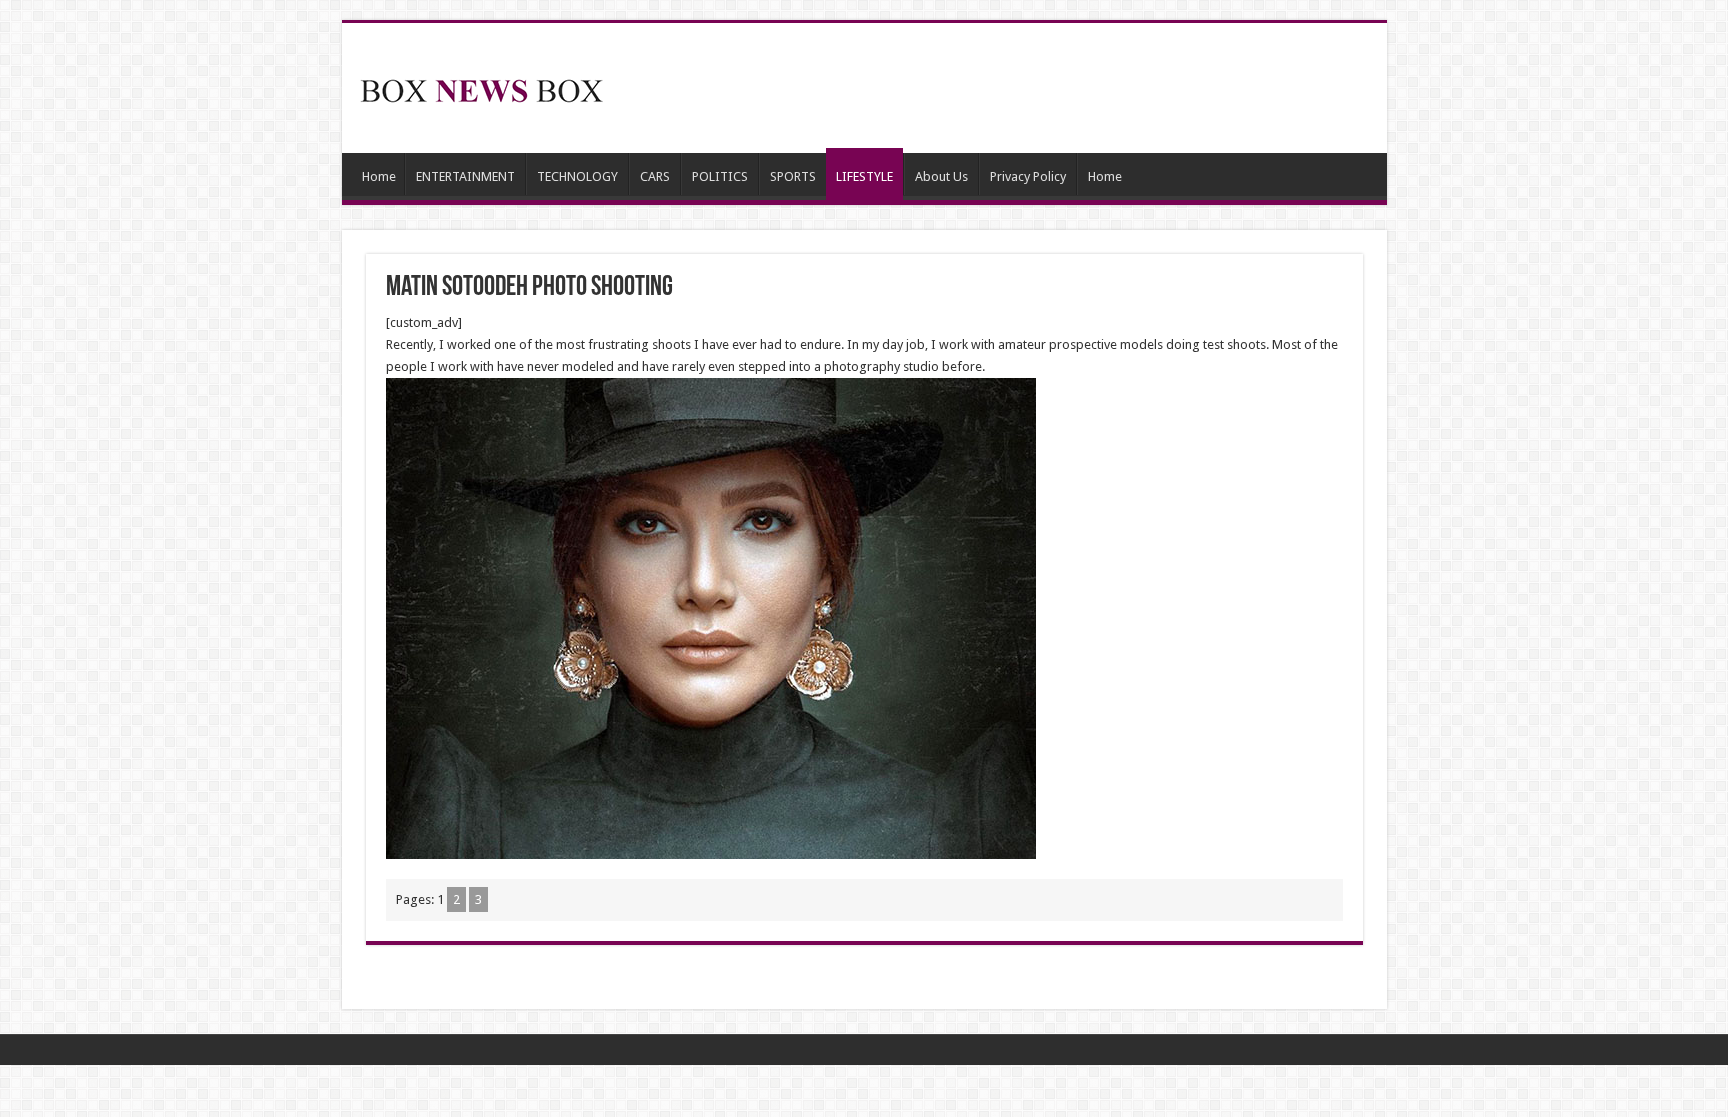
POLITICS (720, 176)
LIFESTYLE (864, 176)
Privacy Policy (1028, 176)
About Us (941, 176)
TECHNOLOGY (577, 176)
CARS (655, 176)
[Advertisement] (1008, 88)
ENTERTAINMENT (465, 176)
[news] (482, 87)
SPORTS (793, 176)
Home (379, 176)
